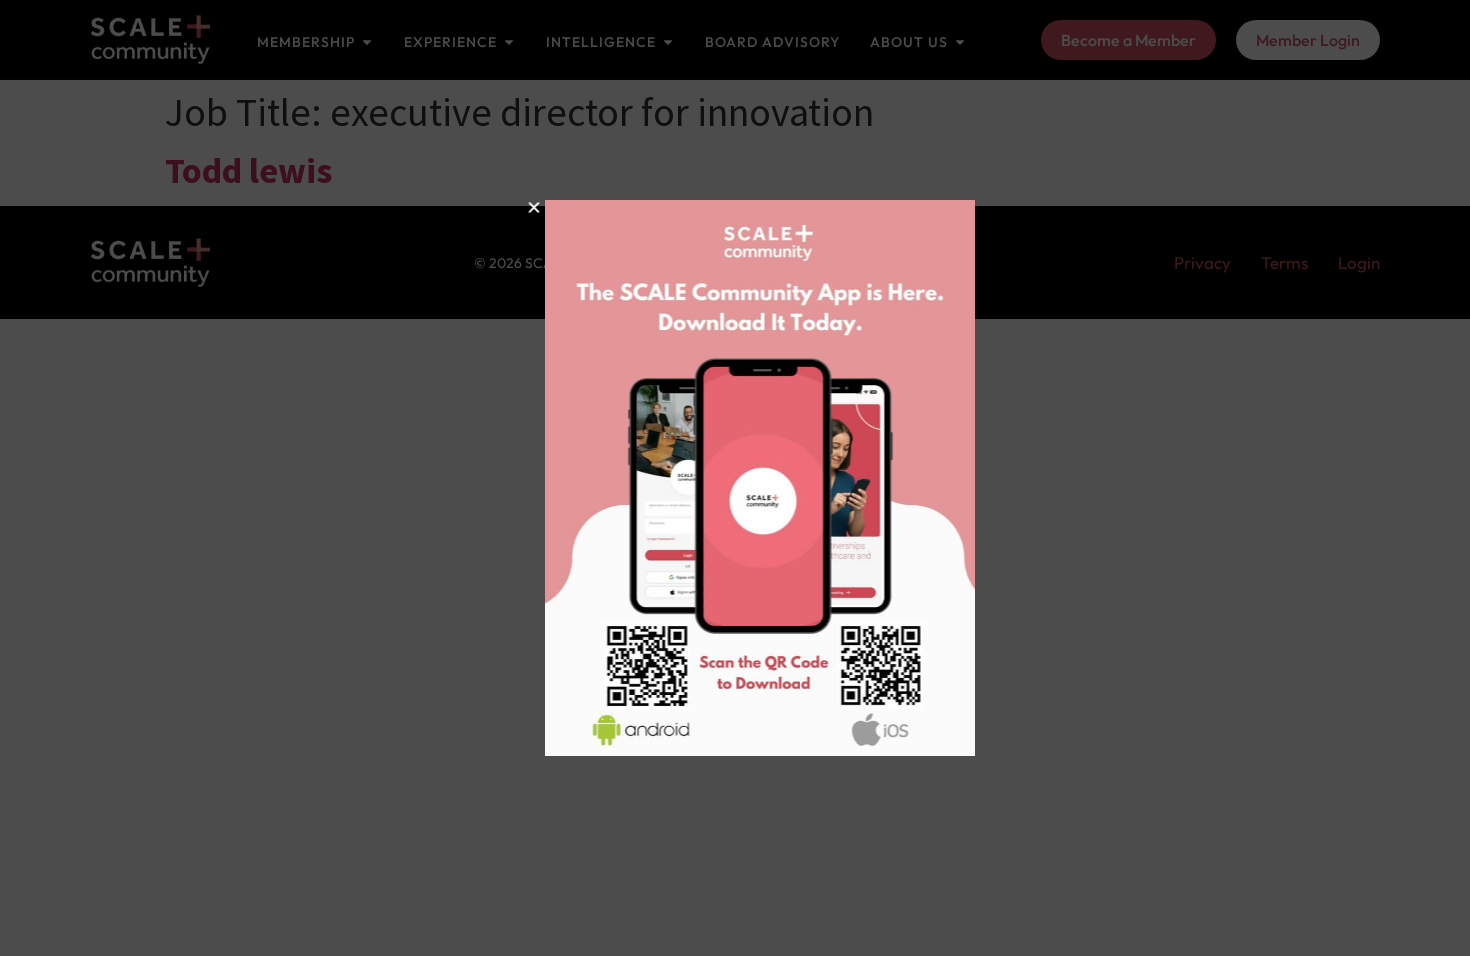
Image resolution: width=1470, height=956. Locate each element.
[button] (508, 207)
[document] (735, 478)
